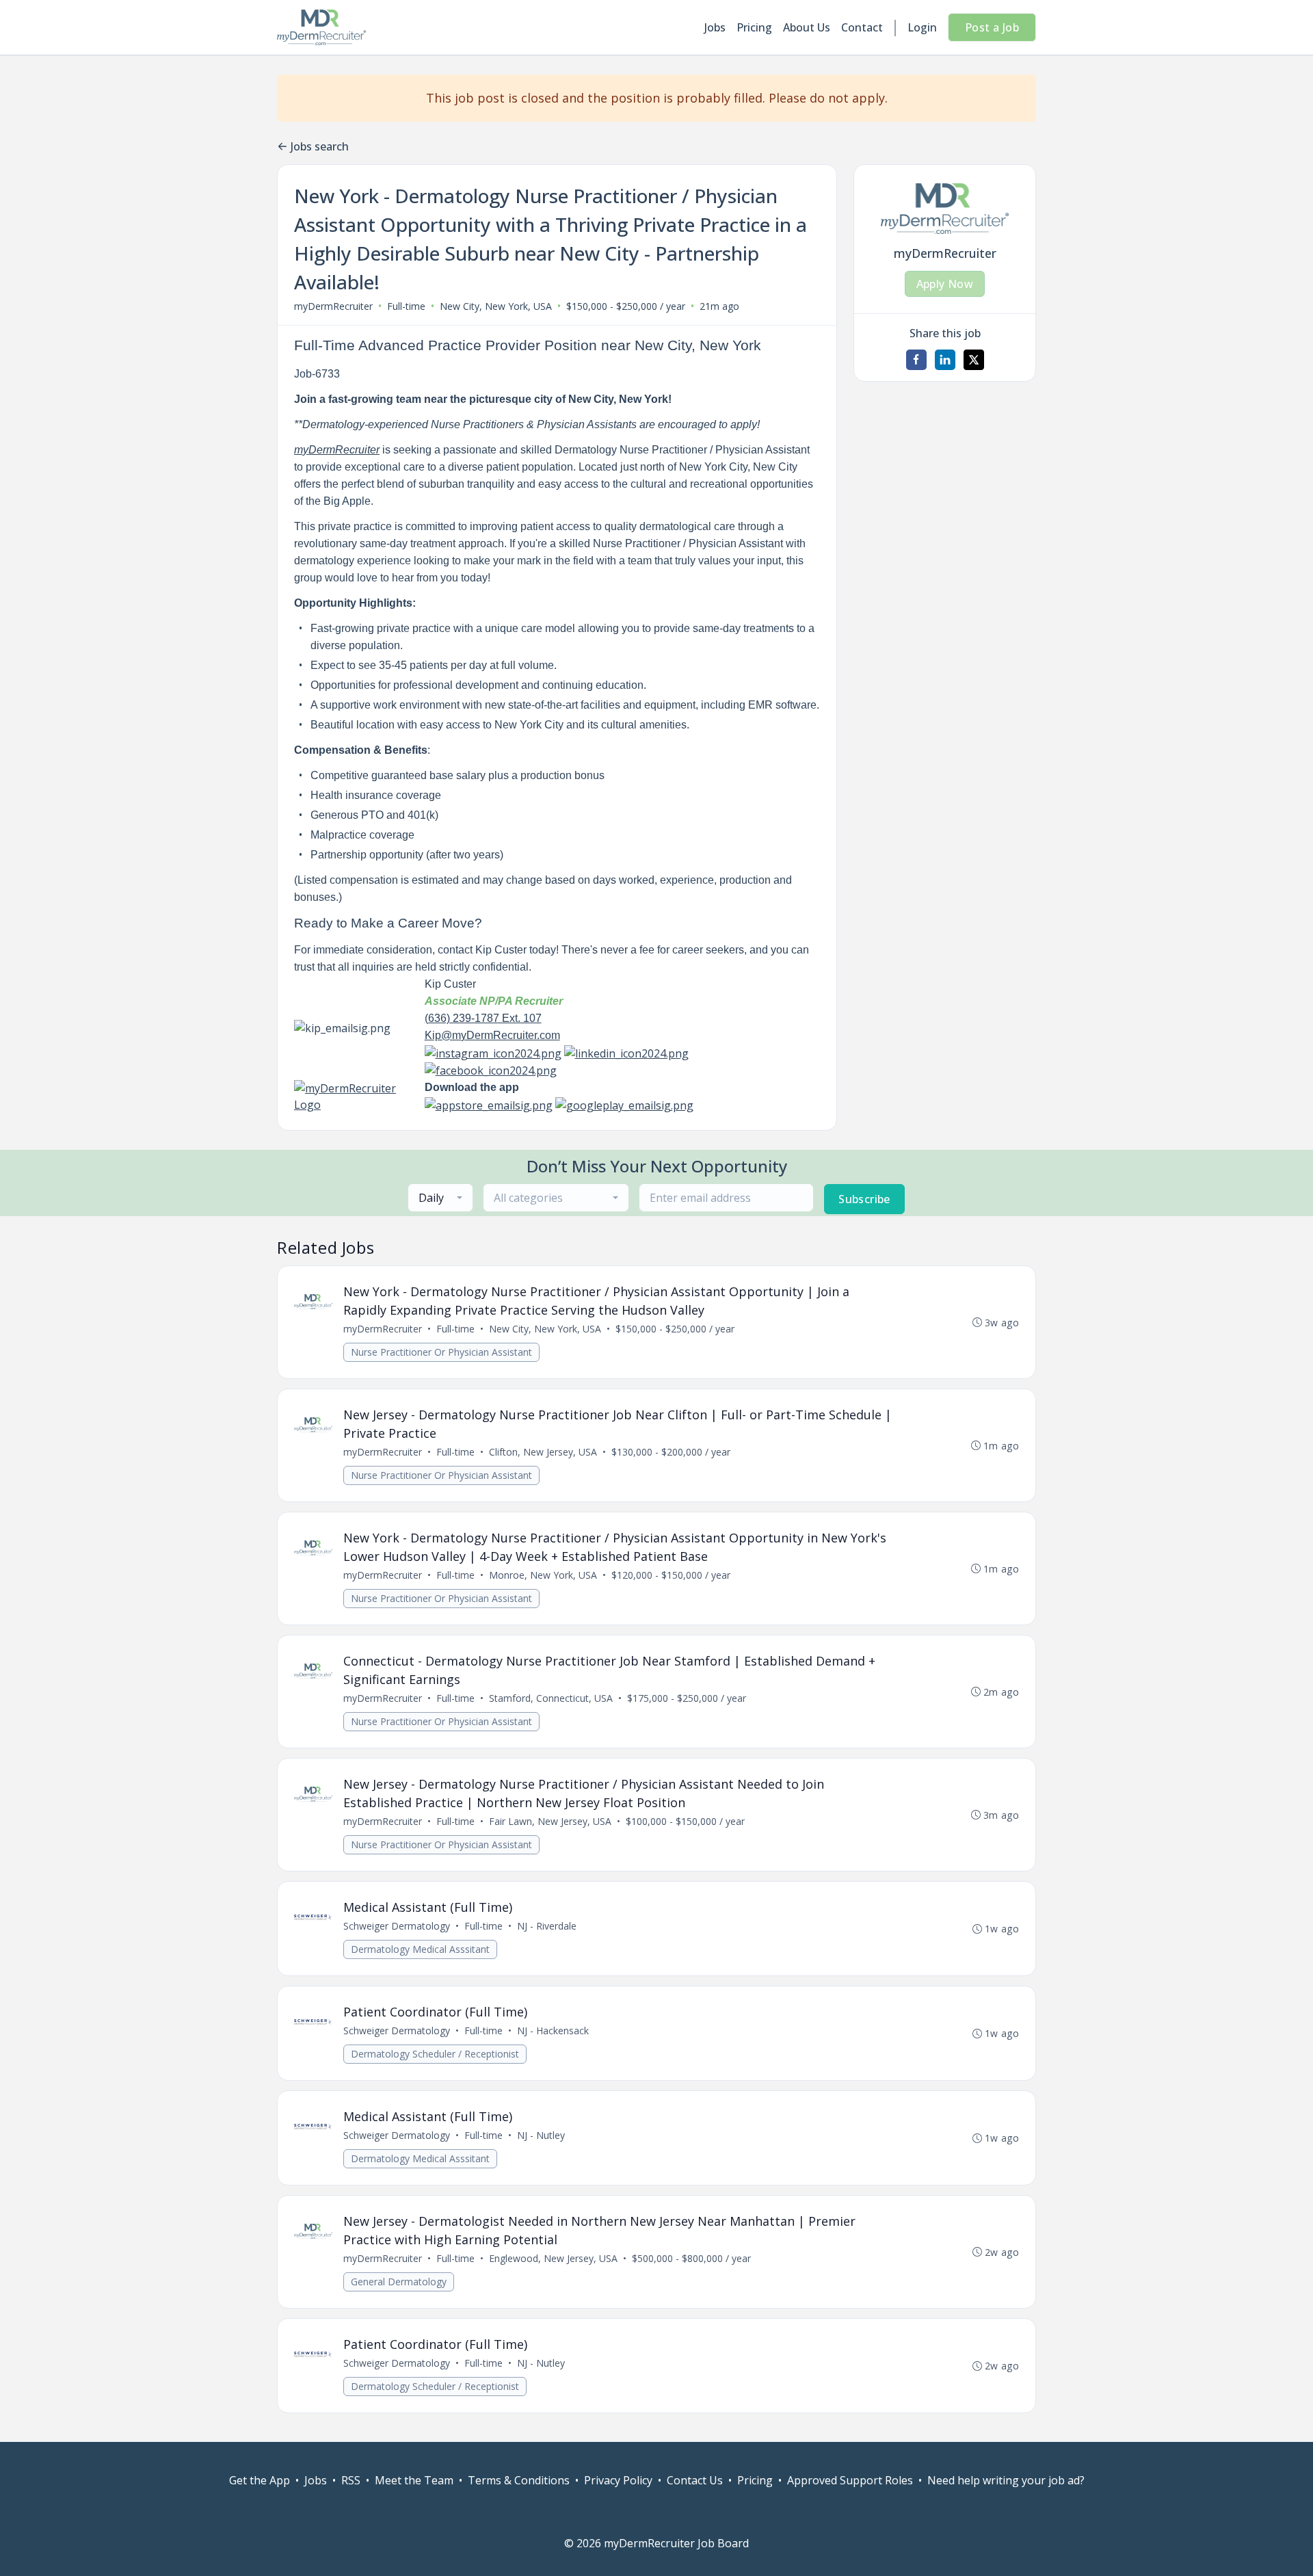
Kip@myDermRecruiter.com (492, 1035)
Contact (862, 27)
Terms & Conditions (519, 2480)
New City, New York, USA (496, 306)
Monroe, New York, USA (543, 1575)
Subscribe (864, 1199)
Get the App (260, 2480)
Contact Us (695, 2480)
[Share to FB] (916, 360)
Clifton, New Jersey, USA (543, 1452)
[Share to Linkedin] (945, 360)
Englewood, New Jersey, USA (553, 2258)
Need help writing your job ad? (1006, 2480)
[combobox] (440, 1198)
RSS (351, 2480)
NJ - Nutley (541, 2135)
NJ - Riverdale (547, 1926)
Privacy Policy (618, 2480)
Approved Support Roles (850, 2480)
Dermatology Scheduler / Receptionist (435, 2054)
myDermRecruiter (333, 306)
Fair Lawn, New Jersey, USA (550, 1821)
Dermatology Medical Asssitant (420, 1949)
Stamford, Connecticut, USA (551, 1698)
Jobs (715, 27)
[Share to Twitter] (974, 360)
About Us (807, 27)
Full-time (406, 306)
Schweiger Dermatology (397, 1926)
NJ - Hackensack (553, 2030)
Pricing (754, 27)
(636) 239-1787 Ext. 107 (483, 1018)
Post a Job (992, 27)
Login (922, 27)
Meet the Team (414, 2480)
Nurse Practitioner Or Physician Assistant (441, 1352)
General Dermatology (399, 2282)
